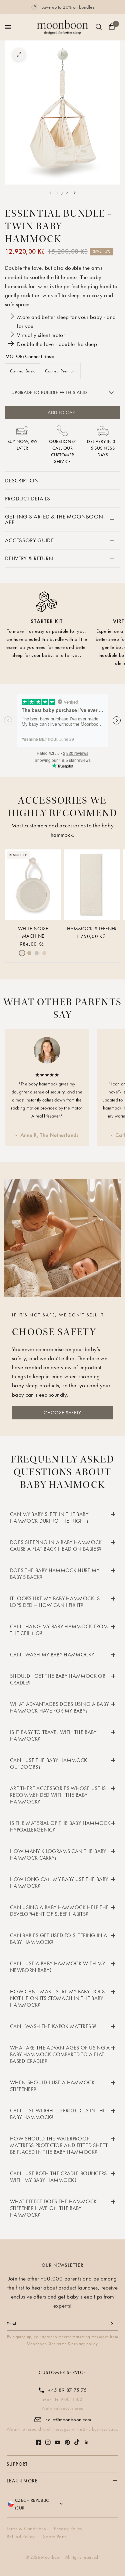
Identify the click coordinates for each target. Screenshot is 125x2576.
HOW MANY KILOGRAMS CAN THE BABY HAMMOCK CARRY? (58, 1854)
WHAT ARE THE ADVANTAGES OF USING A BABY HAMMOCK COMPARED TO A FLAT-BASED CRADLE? (60, 2054)
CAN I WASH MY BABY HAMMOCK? (52, 1655)
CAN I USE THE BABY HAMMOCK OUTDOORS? (49, 1764)
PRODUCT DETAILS (27, 498)
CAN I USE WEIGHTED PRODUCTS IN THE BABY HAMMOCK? (58, 2114)
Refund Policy (21, 2537)
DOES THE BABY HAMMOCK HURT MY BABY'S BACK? (55, 1574)
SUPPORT (17, 2464)
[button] (62, 1413)
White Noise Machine (33, 932)
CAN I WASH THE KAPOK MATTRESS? (53, 2026)
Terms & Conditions (26, 2529)
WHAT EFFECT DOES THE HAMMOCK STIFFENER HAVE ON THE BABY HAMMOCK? (53, 2208)
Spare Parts (55, 2537)
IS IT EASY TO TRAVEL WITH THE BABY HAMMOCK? (53, 1735)
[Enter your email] (112, 2324)
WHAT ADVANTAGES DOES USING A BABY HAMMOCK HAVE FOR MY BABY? (59, 1707)
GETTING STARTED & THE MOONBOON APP (54, 519)
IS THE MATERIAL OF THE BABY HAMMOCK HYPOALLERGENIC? (60, 1826)
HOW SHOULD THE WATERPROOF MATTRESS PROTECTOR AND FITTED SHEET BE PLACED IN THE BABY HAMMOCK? (59, 2145)
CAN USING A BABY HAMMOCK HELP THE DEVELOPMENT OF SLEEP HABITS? (59, 1911)
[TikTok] (77, 2442)
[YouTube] (58, 2442)
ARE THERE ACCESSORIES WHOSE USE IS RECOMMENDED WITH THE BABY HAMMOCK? (58, 1795)
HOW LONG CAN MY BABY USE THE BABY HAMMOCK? (59, 1883)
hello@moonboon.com (68, 2420)
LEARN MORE (22, 2481)
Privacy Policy (68, 2529)
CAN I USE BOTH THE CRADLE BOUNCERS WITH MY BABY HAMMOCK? (58, 2177)
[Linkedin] (87, 2442)
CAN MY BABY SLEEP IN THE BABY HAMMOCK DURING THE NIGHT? (49, 1517)
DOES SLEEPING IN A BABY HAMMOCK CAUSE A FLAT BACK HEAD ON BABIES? (56, 1546)
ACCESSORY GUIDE (29, 540)
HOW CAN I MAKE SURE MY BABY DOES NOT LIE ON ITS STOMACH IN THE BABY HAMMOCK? (57, 1998)
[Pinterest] (67, 2442)
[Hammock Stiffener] (92, 885)
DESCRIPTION (22, 480)
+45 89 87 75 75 (67, 2390)
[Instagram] (48, 2442)
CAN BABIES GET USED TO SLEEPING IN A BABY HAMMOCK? (58, 1939)
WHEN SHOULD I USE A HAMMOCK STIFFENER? (52, 2086)
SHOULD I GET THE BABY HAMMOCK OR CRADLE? (58, 1679)
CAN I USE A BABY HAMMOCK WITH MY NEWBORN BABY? (57, 1967)
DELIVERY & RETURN (29, 558)
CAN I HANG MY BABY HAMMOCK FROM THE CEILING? (59, 1630)
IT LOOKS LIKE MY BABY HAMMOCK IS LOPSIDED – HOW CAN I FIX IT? (55, 1602)
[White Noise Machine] (33, 885)
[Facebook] (38, 2442)
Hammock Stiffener (92, 928)
